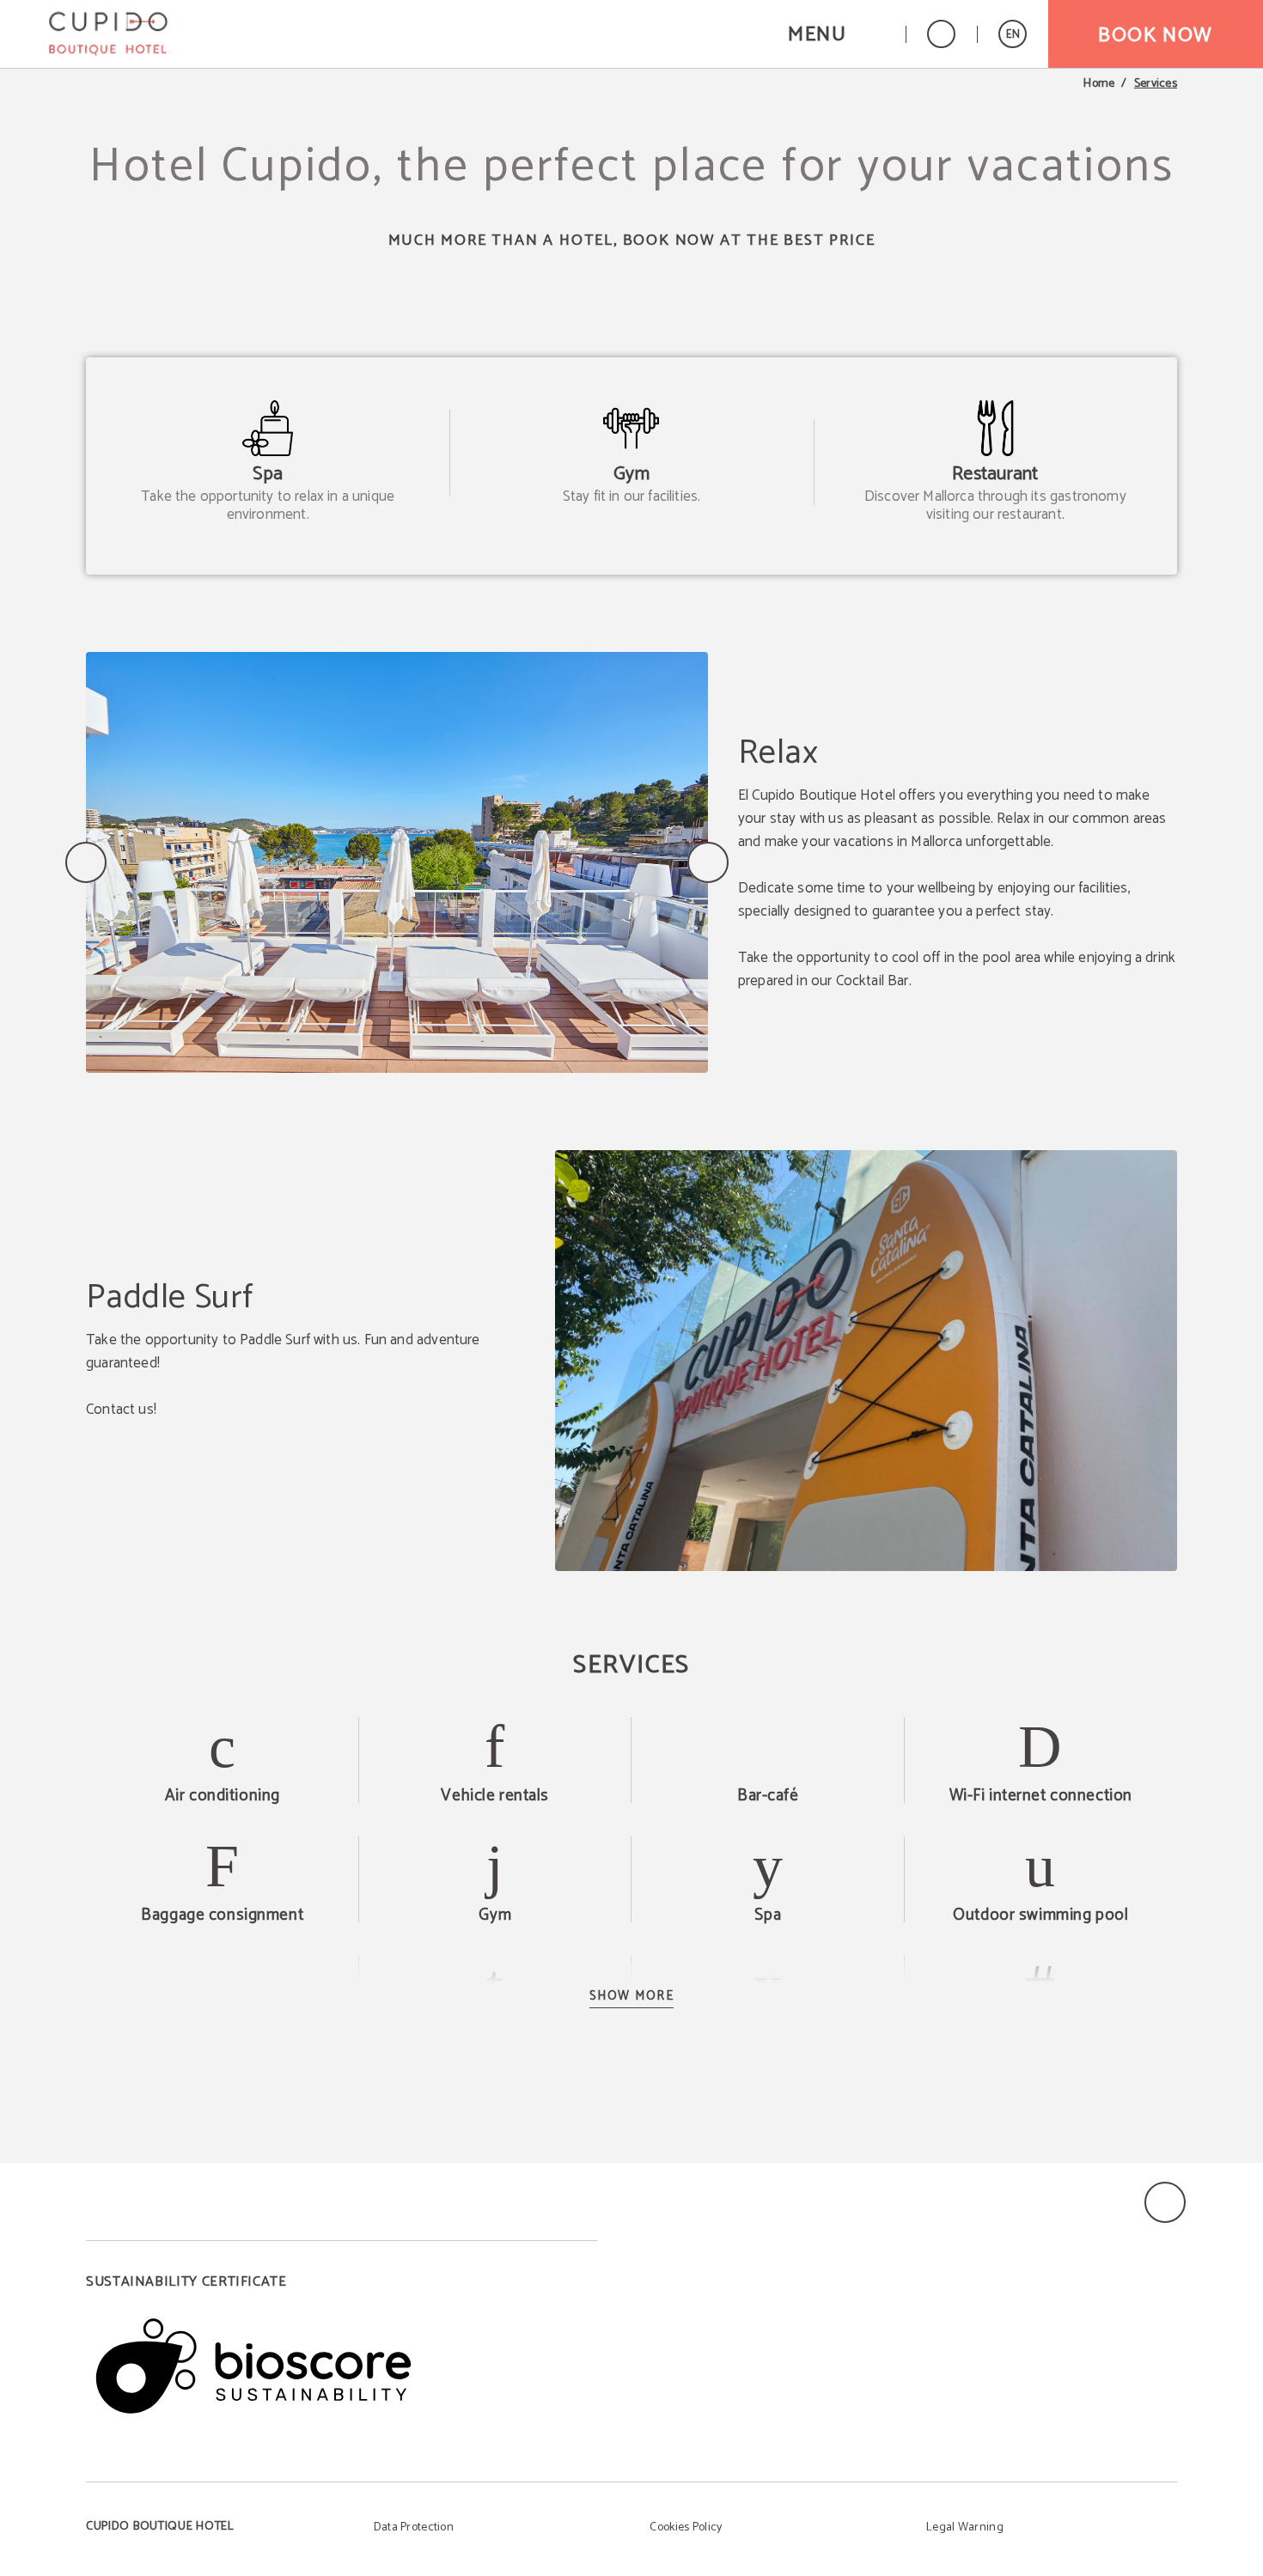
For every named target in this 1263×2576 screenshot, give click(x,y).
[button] (836, 34)
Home (1099, 84)
